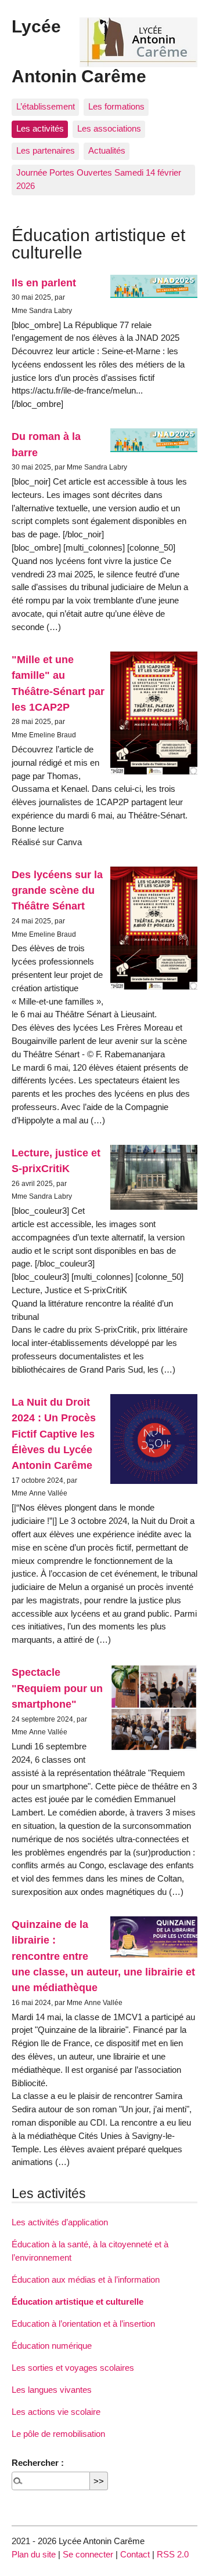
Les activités (40, 128)
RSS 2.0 (173, 2554)
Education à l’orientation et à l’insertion (83, 2324)
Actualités (107, 150)
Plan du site (34, 2554)
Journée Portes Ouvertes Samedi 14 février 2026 (99, 179)
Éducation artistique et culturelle (78, 2302)
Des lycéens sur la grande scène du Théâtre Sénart (57, 890)
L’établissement (46, 106)
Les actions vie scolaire (56, 2412)
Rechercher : (38, 2463)
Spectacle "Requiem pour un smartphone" (57, 1688)
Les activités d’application (60, 2222)
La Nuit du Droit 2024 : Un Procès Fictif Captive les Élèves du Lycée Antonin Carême (54, 1433)
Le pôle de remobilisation (58, 2434)
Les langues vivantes (52, 2390)
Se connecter (88, 2554)
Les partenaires (46, 150)
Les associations (109, 128)
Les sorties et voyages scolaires (73, 2368)
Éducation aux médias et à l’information (86, 2280)
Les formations (116, 106)
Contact (135, 2554)
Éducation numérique (52, 2346)
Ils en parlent (44, 283)
